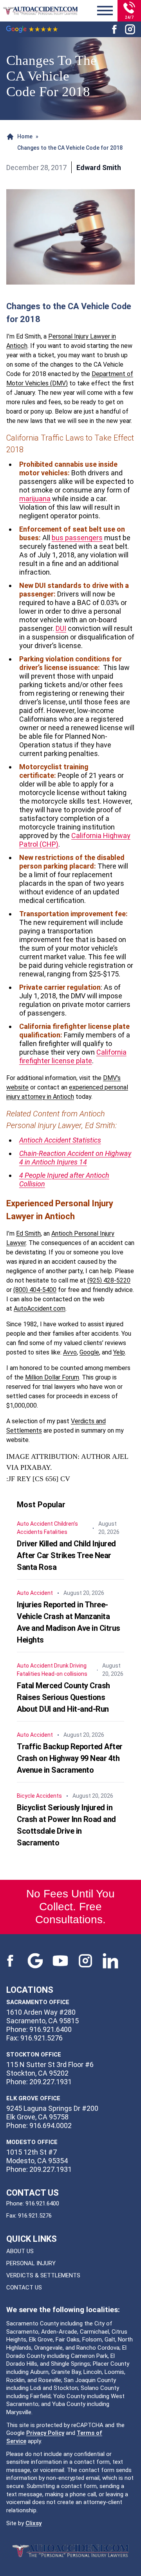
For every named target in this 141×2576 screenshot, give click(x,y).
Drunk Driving (70, 1666)
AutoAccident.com (40, 1309)
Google (89, 1352)
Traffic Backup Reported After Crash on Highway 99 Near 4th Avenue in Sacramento (70, 1758)
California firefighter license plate (73, 1056)
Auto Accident (35, 1524)
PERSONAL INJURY (31, 2263)
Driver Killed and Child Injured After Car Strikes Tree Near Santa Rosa (66, 1555)
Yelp (119, 1352)
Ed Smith (28, 1233)
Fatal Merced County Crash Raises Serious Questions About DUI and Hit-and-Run (63, 1697)
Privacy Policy (45, 2433)
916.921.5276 (35, 2216)
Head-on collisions (64, 1674)
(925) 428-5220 (109, 1280)
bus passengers (77, 538)
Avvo (70, 1352)
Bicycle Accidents (39, 1796)
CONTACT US (24, 2288)
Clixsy (33, 2523)
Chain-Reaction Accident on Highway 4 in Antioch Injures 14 (75, 1158)
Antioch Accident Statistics (60, 1140)
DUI (61, 628)
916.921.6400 (42, 2203)
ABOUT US (20, 2251)
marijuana (35, 499)
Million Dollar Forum (52, 1377)
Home (25, 136)
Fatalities (56, 1532)
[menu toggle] (105, 11)
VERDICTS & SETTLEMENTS (43, 2275)
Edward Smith (99, 167)
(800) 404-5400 (35, 1290)
